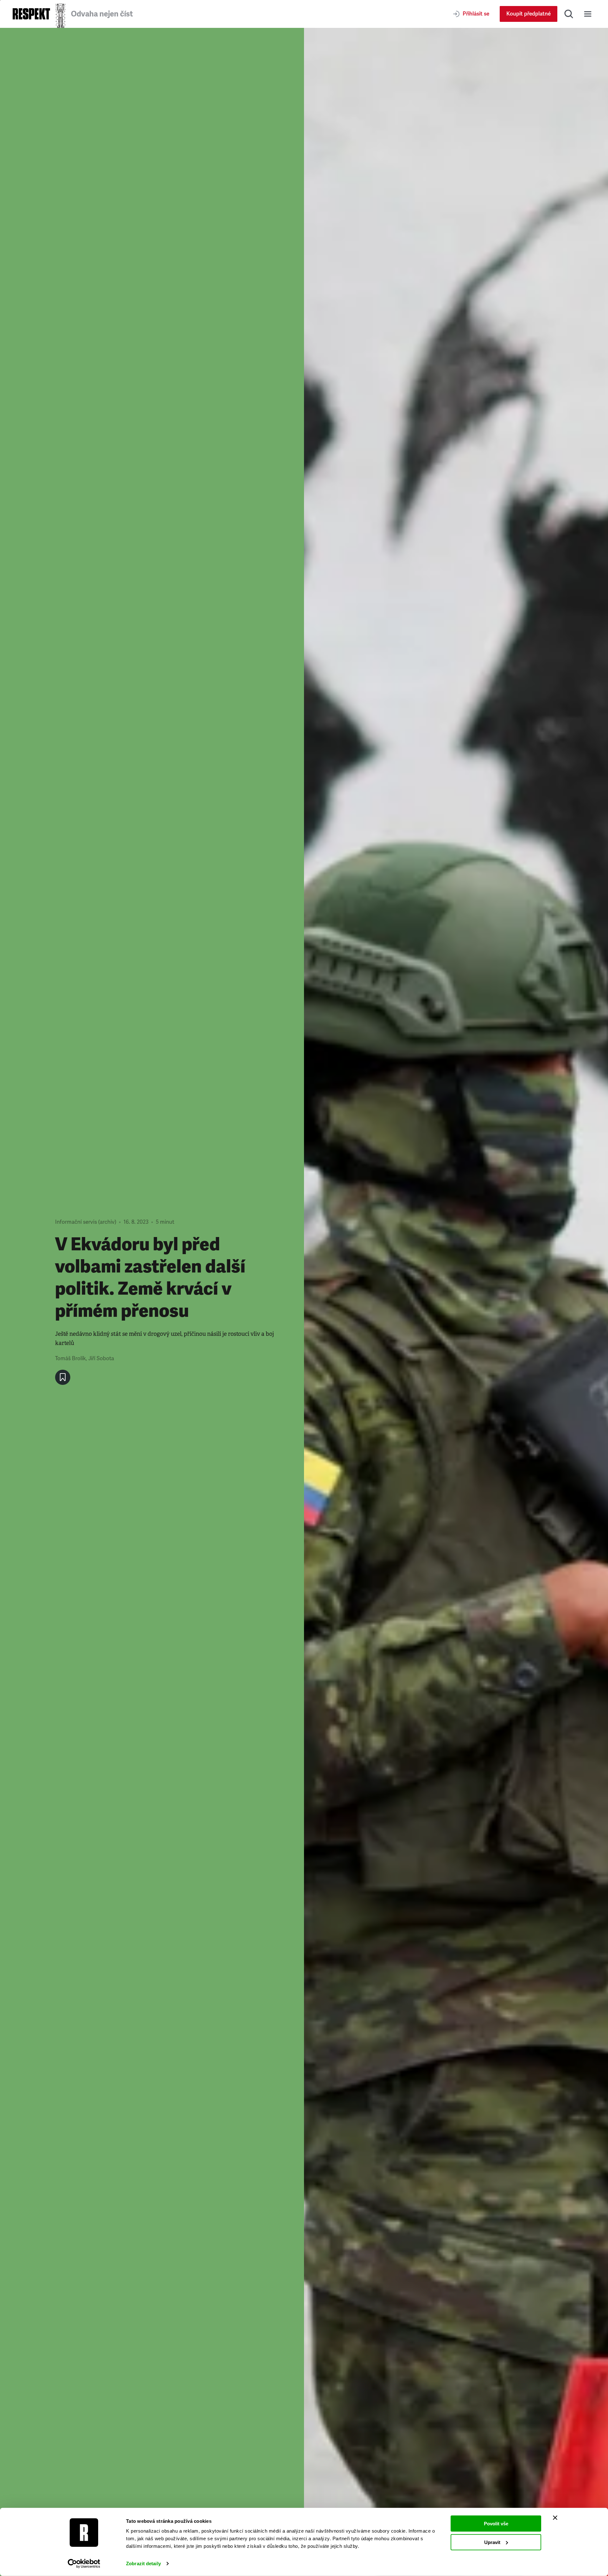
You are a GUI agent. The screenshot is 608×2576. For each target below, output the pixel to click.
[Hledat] (569, 14)
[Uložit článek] (63, 1377)
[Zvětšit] (456, 1302)
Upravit (492, 2542)
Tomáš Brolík (70, 1358)
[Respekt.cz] (31, 14)
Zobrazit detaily (143, 2563)
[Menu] (588, 14)
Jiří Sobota (101, 1358)
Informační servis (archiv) (86, 1222)
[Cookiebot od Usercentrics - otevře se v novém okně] (84, 2564)
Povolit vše (496, 2524)
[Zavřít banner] (555, 2518)
